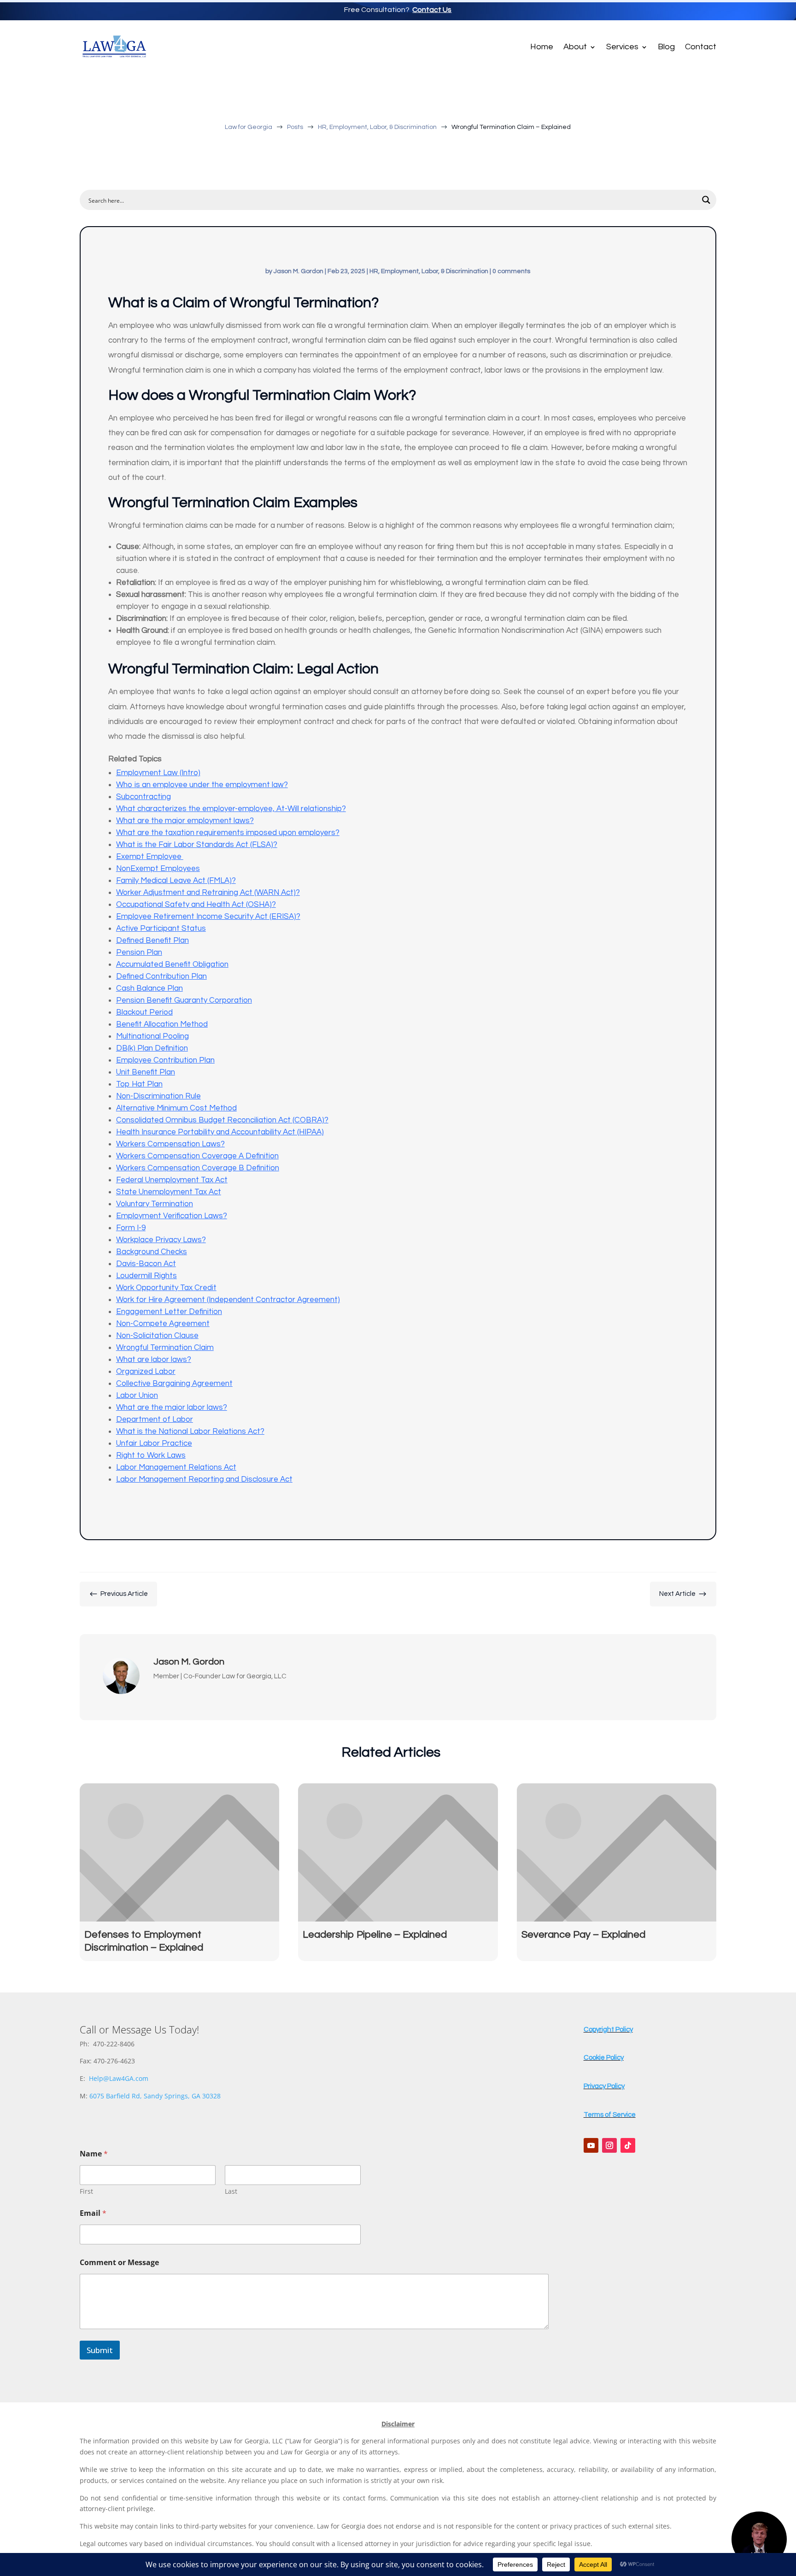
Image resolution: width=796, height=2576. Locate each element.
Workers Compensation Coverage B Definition (198, 1168)
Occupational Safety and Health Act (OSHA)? (196, 905)
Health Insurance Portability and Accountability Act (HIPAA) (220, 1132)
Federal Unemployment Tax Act (172, 1180)
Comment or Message (119, 2263)
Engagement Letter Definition (169, 1312)
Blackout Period (144, 1012)
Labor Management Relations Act (176, 1467)
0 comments (511, 271)
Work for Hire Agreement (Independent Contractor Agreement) (228, 1300)
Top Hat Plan (139, 1084)
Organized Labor (146, 1372)
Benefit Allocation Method (162, 1024)
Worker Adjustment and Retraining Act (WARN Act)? (208, 893)
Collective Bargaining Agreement (174, 1384)
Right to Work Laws (151, 1455)
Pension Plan (139, 952)
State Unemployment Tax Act (169, 1192)
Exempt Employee (150, 857)
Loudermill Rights (146, 1276)
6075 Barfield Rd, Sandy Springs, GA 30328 (155, 2096)
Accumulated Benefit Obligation (172, 964)
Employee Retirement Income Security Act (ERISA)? (208, 917)
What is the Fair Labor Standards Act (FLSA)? (197, 845)
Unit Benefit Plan (146, 1072)
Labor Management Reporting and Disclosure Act (204, 1479)
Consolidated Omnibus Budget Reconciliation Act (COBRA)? (222, 1120)
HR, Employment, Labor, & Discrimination (429, 271)
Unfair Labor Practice (154, 1443)
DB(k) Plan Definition (152, 1048)
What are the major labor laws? (172, 1408)
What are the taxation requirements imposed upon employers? (228, 833)
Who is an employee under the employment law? (202, 785)
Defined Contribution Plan (161, 976)
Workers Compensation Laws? (170, 1144)
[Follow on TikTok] (628, 2145)
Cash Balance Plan (149, 988)
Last (231, 2191)
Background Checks (152, 1252)
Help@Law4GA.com (119, 2078)
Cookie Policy (604, 2058)
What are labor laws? (154, 1360)
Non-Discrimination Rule (158, 1096)
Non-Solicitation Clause (157, 1336)
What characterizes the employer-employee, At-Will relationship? (231, 809)
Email (93, 2213)
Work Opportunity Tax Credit (166, 1288)
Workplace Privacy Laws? (161, 1240)
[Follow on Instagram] (609, 2145)
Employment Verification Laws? (172, 1216)
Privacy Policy (604, 2086)
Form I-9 (131, 1228)
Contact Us (432, 10)
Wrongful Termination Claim (165, 1348)
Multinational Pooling (152, 1036)
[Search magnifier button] (706, 200)
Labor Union (137, 1396)
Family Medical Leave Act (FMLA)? (176, 881)
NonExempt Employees (158, 869)
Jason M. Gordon (298, 271)
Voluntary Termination (155, 1204)
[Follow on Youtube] (591, 2145)
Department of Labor (155, 1419)
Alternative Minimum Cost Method (176, 1108)
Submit (100, 2350)
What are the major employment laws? (185, 821)
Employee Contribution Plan (165, 1060)
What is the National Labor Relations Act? (190, 1431)
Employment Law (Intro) (158, 773)
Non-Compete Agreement (163, 1324)
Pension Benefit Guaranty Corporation (184, 1000)
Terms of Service (610, 2115)
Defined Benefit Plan (152, 940)
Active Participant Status (161, 929)
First (86, 2191)
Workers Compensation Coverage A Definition (197, 1156)
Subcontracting (143, 797)
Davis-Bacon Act (146, 1264)
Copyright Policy (608, 2030)
